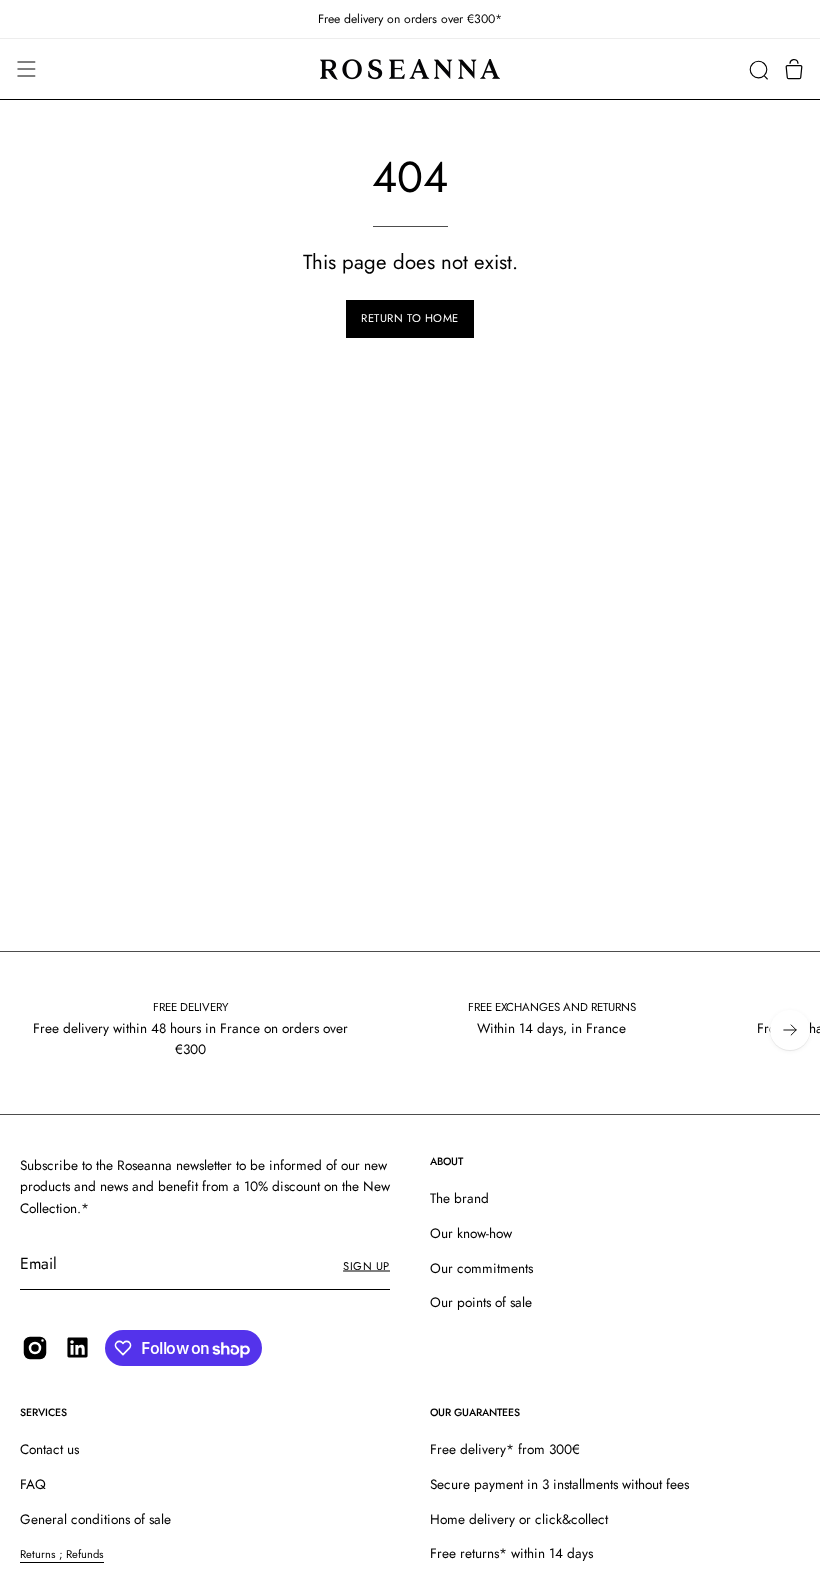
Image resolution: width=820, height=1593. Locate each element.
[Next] (790, 1030)
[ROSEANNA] (410, 69)
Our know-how (471, 1233)
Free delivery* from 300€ (505, 1449)
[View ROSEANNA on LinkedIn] (77, 1347)
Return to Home (410, 318)
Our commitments (481, 1268)
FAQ (33, 1484)
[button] (758, 69)
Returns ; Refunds (62, 1554)
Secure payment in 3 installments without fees (559, 1484)
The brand (459, 1198)
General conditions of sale (95, 1519)
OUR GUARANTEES (475, 1412)
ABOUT (446, 1161)
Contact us (49, 1449)
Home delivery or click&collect (519, 1519)
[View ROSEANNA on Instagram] (35, 1348)
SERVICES (43, 1412)
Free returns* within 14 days (511, 1553)
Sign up (366, 1266)
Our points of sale (481, 1303)
